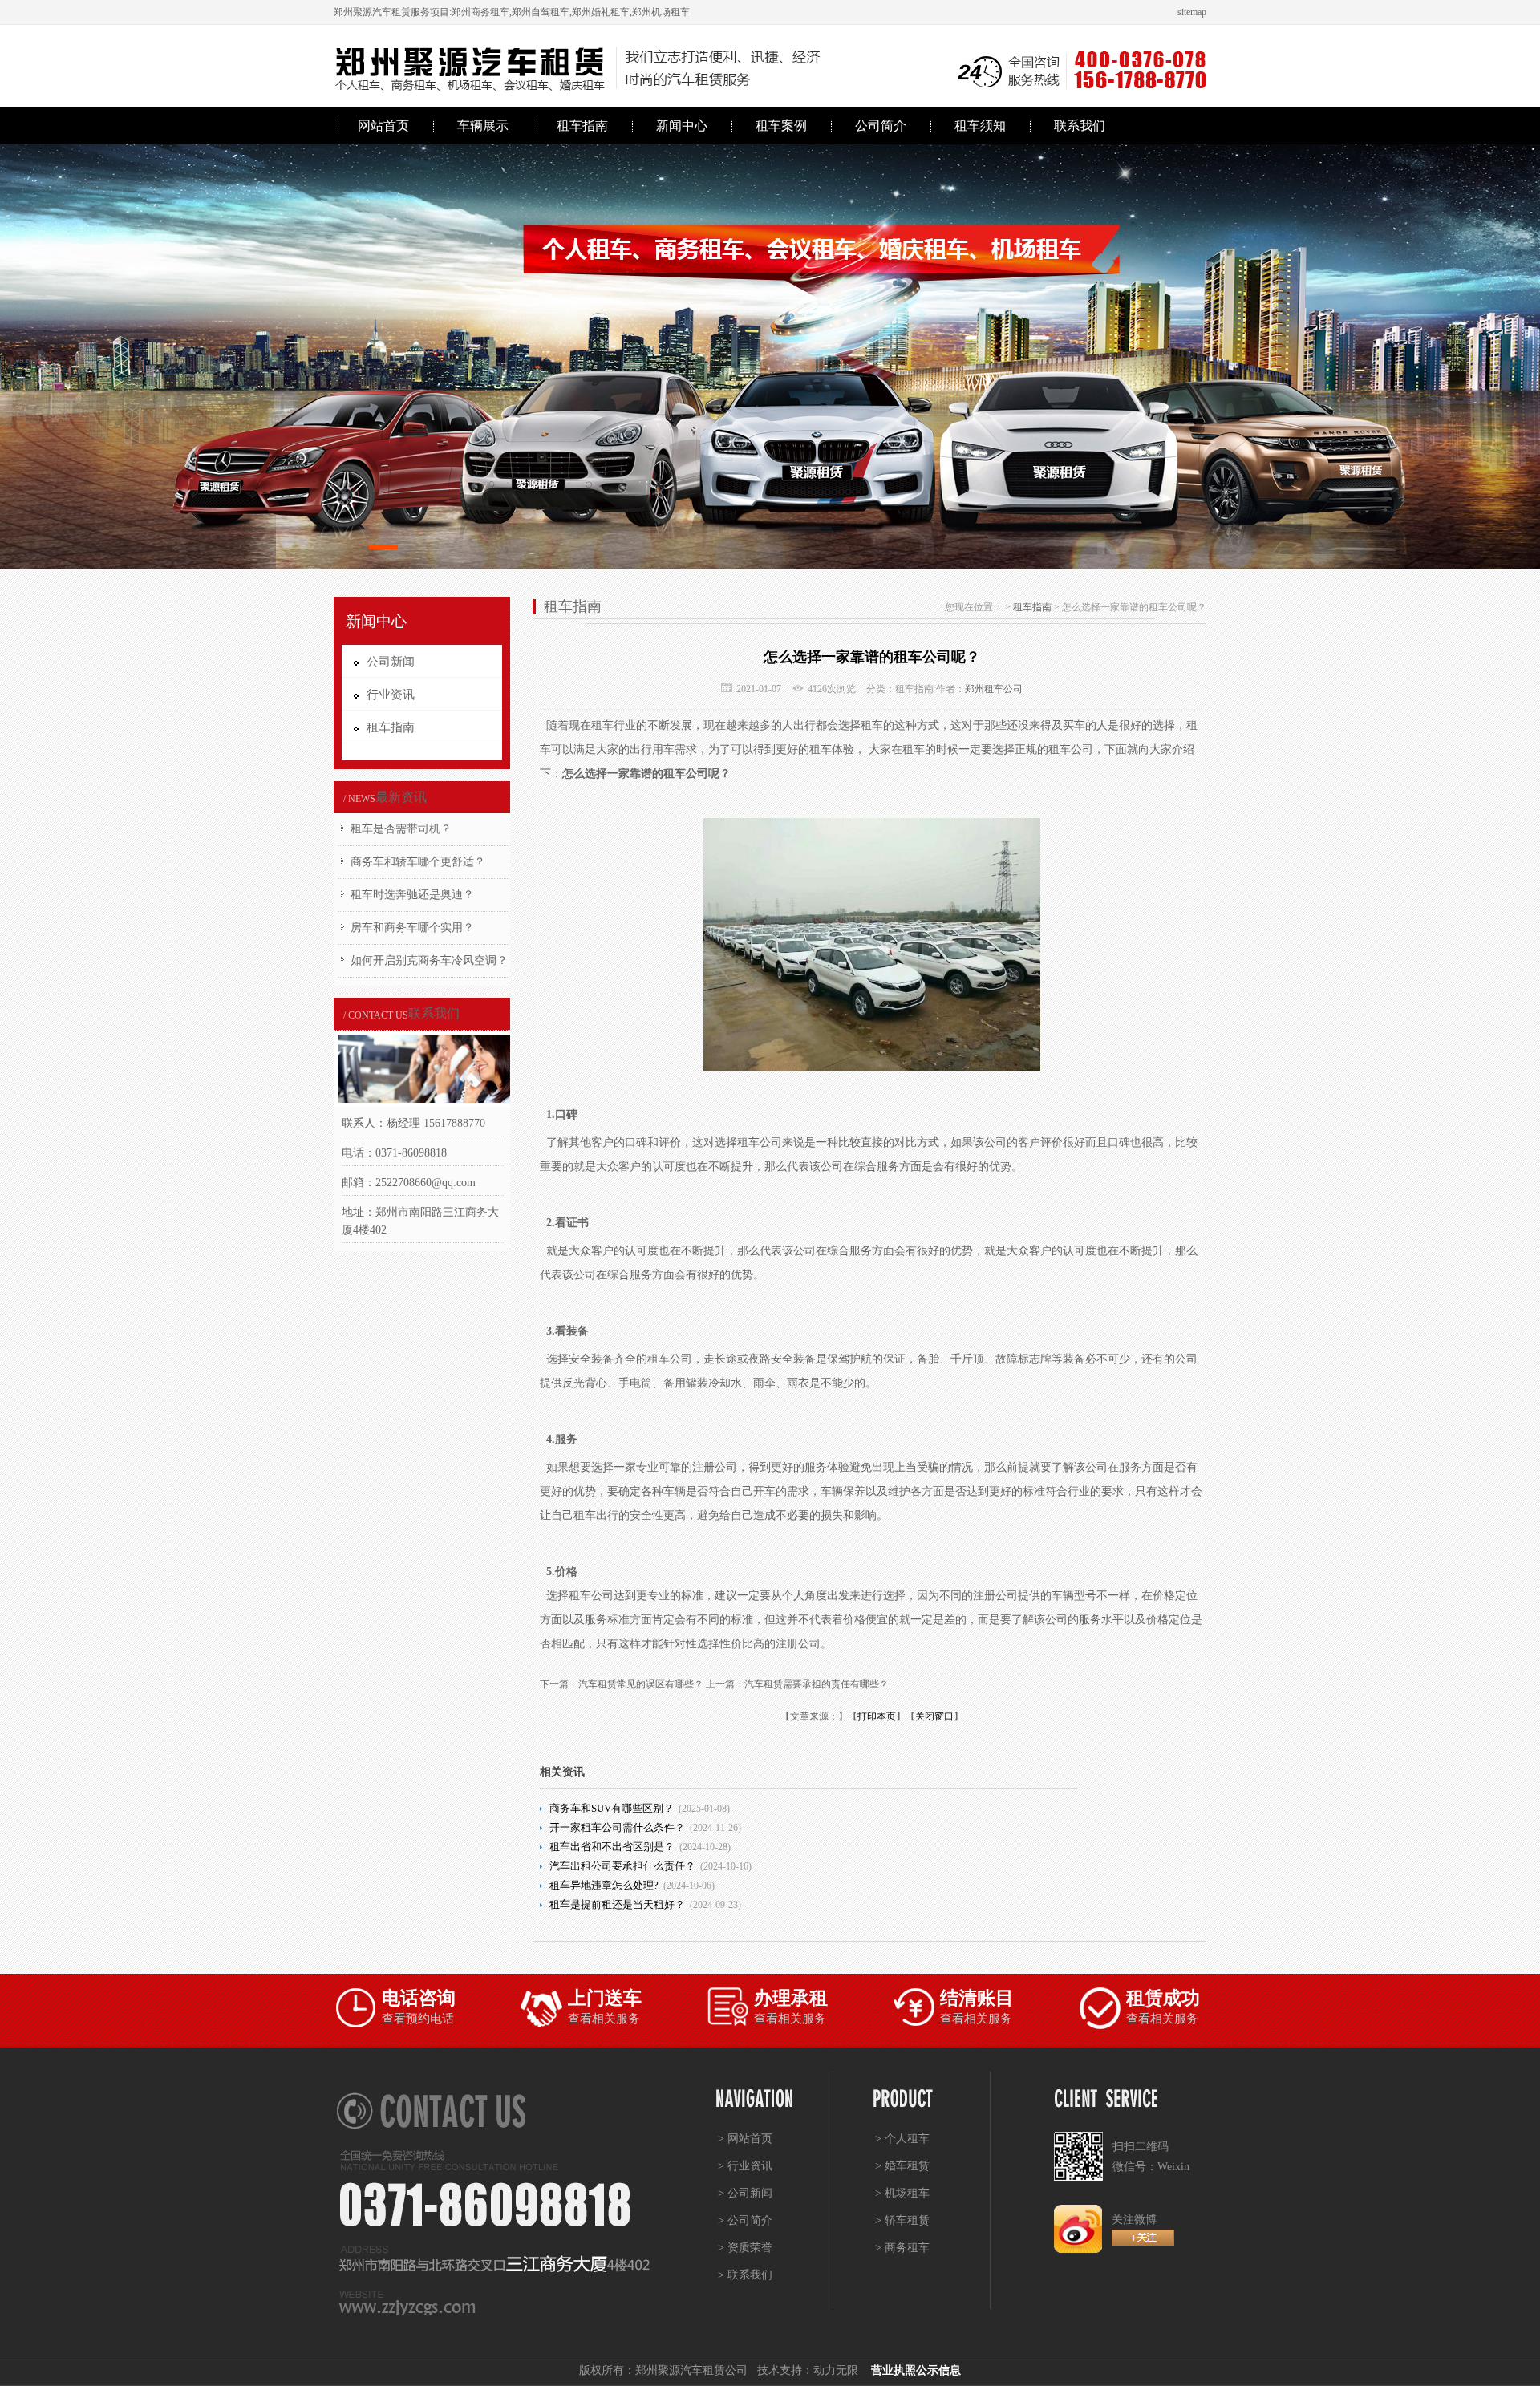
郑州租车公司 (994, 689)
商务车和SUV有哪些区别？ (612, 1808)
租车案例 (781, 126)
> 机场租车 (902, 2193)
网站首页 (383, 126)
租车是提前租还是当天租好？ (617, 1904)
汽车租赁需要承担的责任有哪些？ (817, 1684)
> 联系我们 (745, 2275)
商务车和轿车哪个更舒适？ (418, 862)
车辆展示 (483, 126)
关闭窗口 (934, 1716)
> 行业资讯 (745, 2166)
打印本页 (877, 1716)
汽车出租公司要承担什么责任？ (622, 1866)
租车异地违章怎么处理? (604, 1885)
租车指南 (582, 126)
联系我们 (1080, 126)
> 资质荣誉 (745, 2248)
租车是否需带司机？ (401, 829)
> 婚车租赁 (902, 2166)
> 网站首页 (745, 2139)
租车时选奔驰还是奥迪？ (412, 895)
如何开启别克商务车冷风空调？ (429, 960)
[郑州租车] (770, 356)
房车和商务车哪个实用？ (412, 928)
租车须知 (980, 126)
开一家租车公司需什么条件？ (617, 1827)
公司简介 (881, 126)
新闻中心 (682, 126)
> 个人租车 (902, 2139)
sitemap (1192, 12)
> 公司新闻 (745, 2193)
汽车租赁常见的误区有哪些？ (641, 1684)
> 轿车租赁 (902, 2220)
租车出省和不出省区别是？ (612, 1847)
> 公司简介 (745, 2220)
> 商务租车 (902, 2248)
